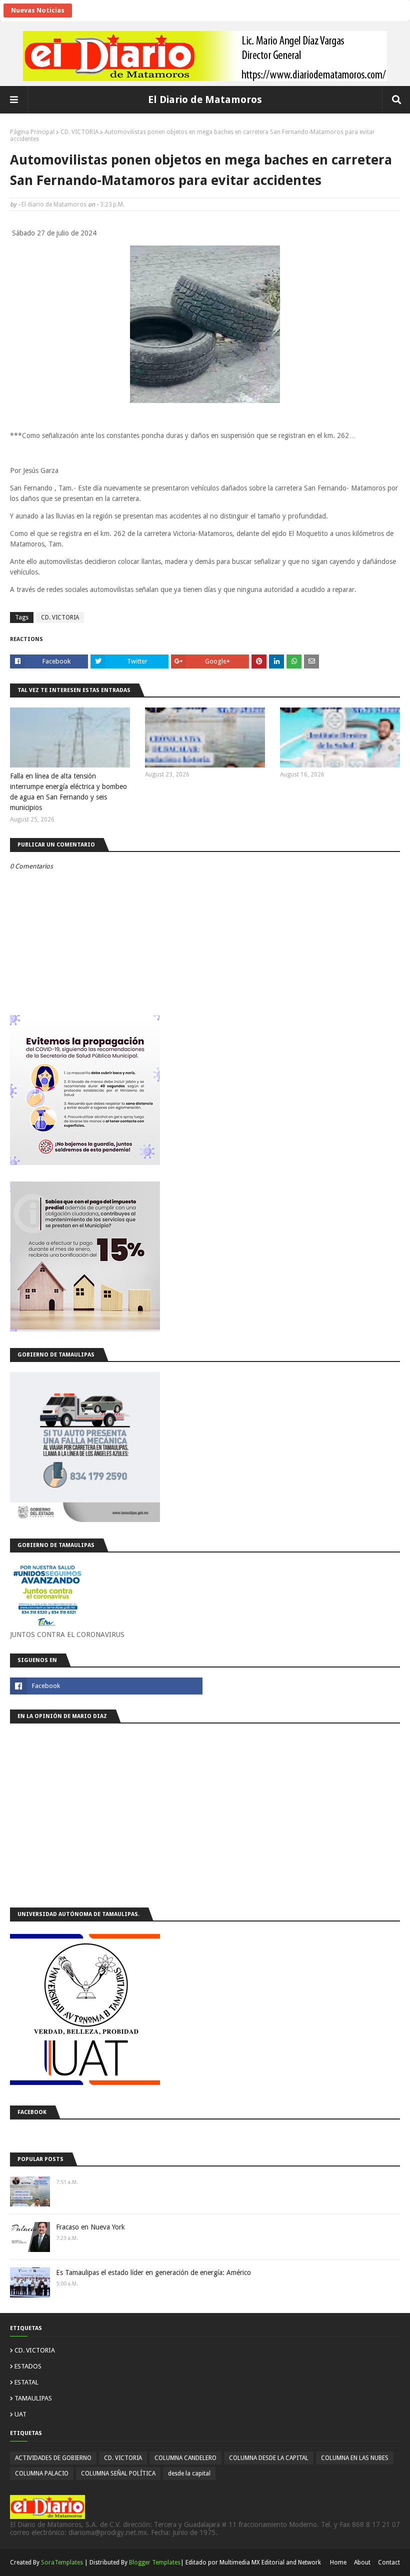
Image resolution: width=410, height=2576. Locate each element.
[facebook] (106, 1686)
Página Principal (32, 132)
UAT (20, 2414)
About (362, 2562)
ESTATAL (26, 2382)
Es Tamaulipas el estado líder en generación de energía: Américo (153, 2272)
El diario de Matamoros (54, 204)
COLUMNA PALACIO (42, 2473)
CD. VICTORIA (79, 132)
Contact (389, 2562)
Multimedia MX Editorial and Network (270, 2562)
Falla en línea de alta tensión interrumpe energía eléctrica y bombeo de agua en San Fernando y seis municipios (68, 792)
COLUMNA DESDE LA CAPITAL (269, 2458)
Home (338, 2562)
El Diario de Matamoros (205, 99)
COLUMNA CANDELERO (185, 2458)
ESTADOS (28, 2366)
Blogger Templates (155, 2562)
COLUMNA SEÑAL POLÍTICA (118, 2473)
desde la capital (189, 2473)
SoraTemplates (62, 2562)
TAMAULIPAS (33, 2398)
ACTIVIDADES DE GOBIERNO (53, 2458)
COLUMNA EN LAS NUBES (355, 2458)
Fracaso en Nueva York (90, 2227)
